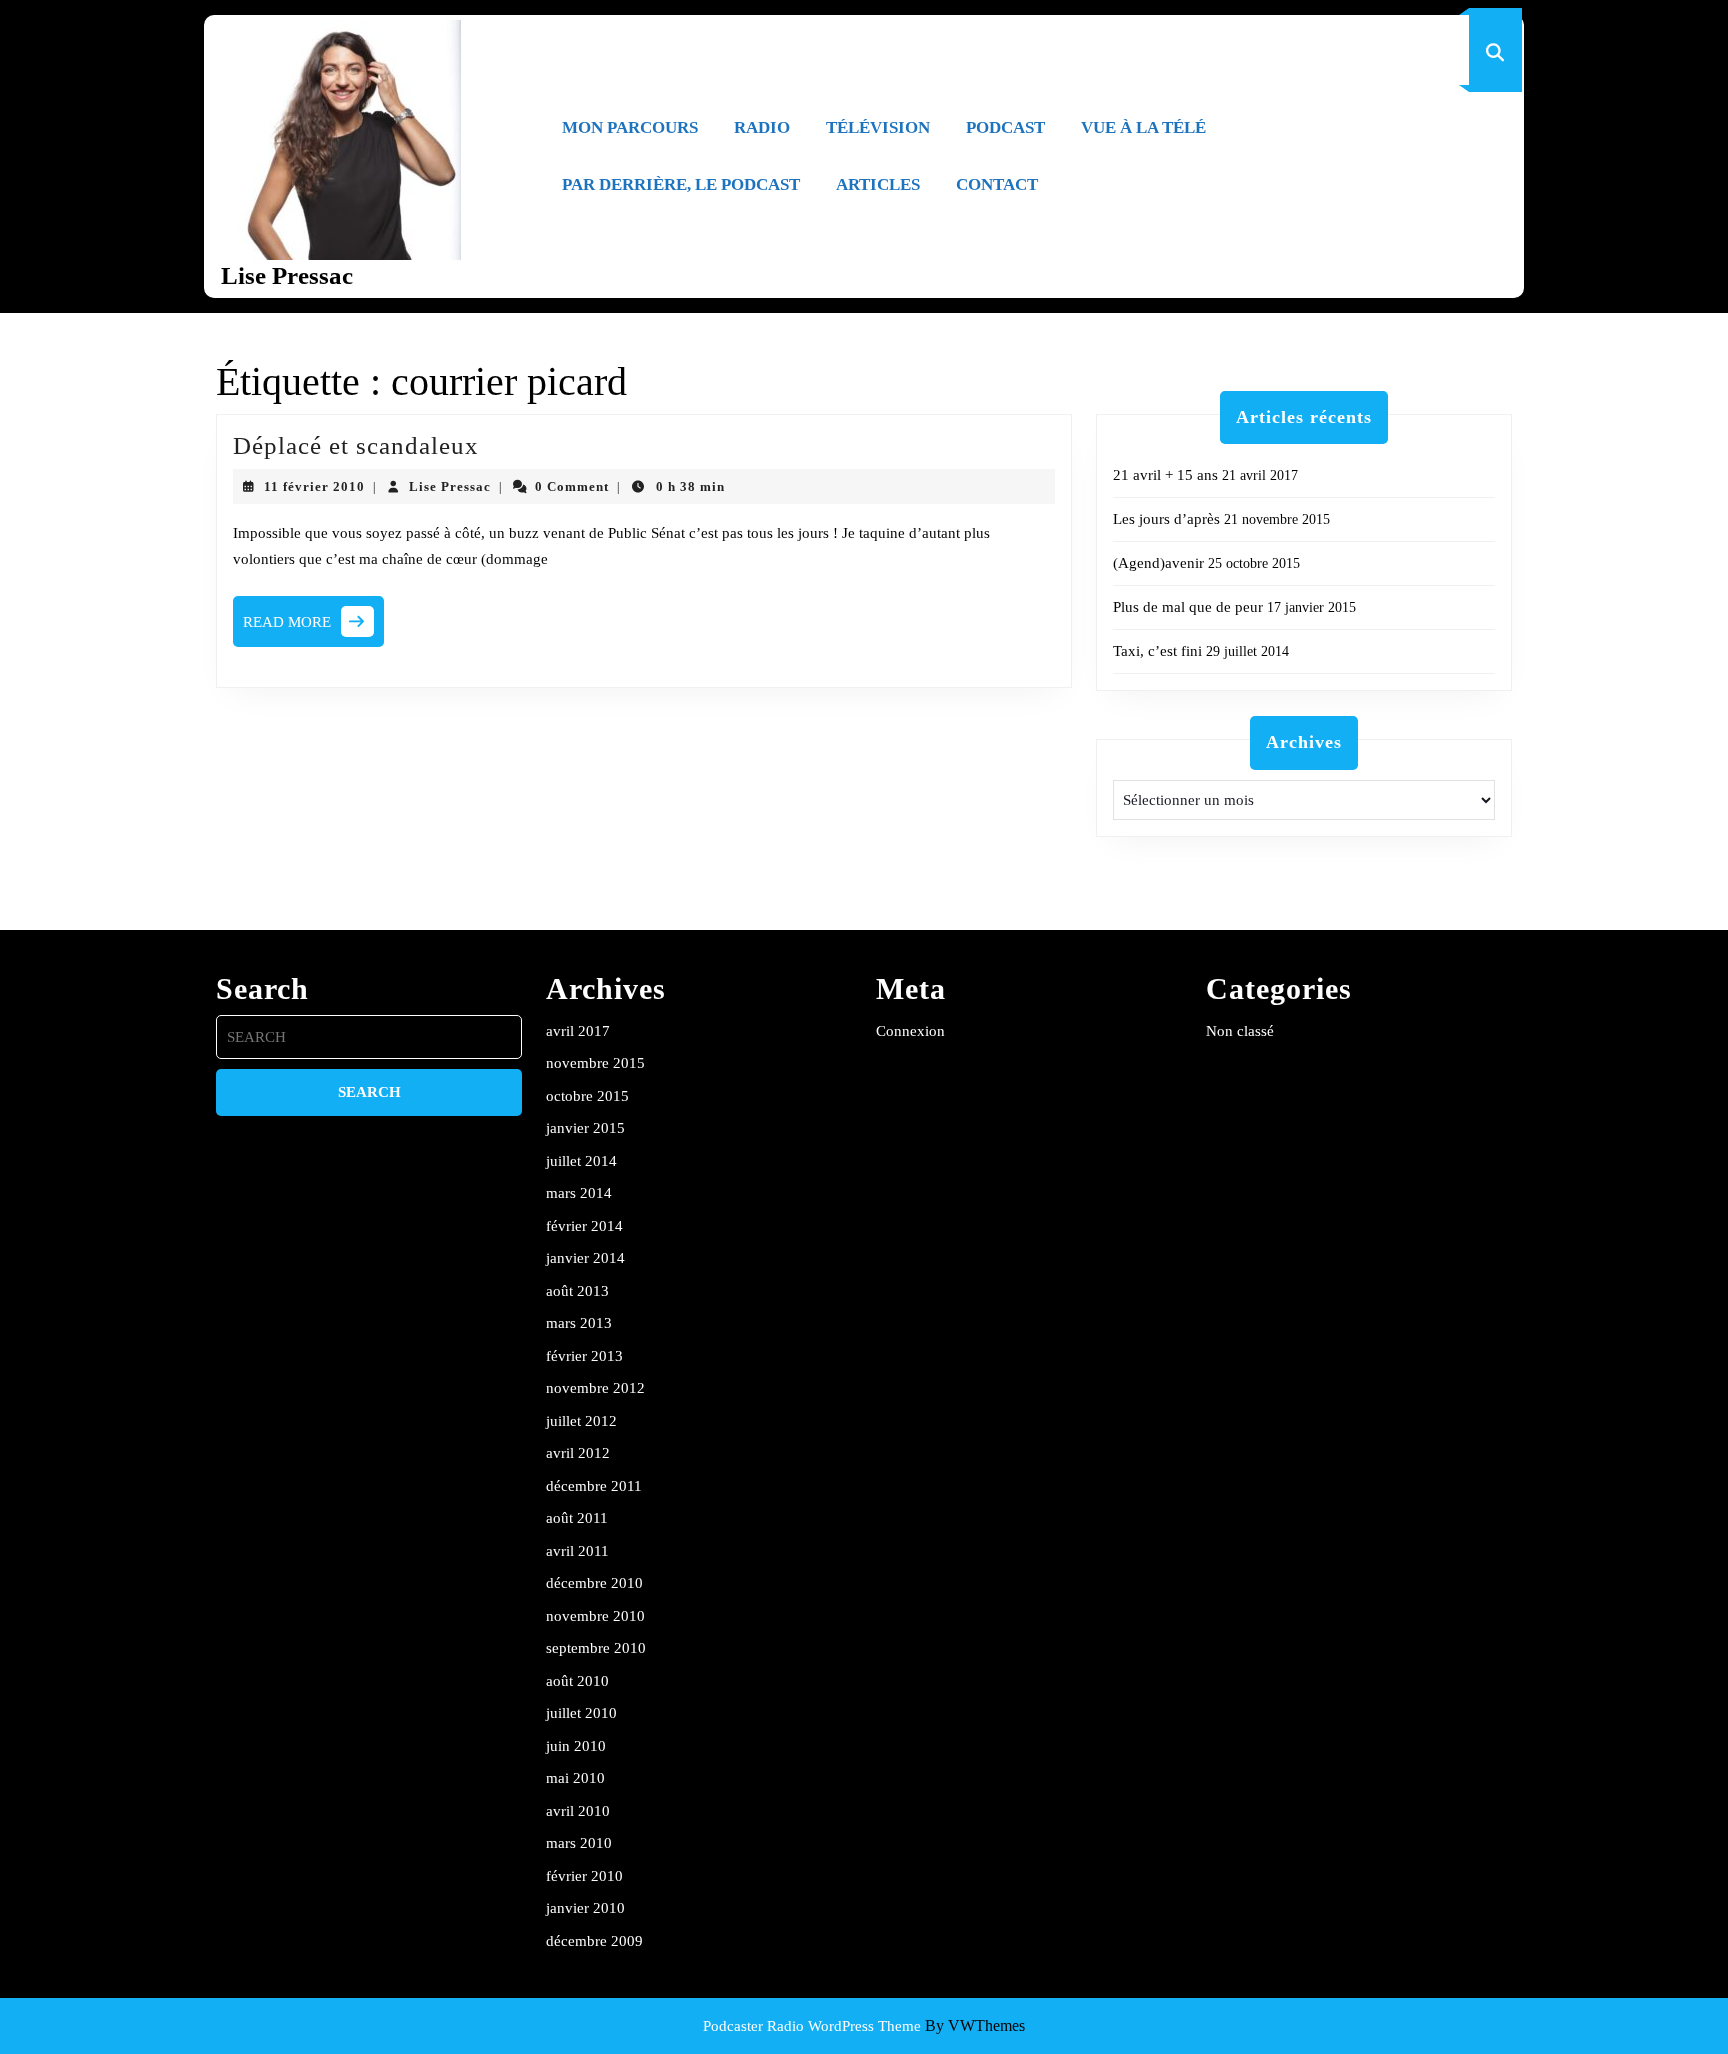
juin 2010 (576, 1746)
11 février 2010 (314, 486)
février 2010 (584, 1876)
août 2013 (577, 1291)
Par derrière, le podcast (681, 184)
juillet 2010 (581, 1713)
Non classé (1240, 1031)
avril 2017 (578, 1031)
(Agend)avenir (1158, 563)
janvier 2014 (585, 1258)
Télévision (878, 127)
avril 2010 (578, 1811)
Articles (878, 184)
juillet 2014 (581, 1161)
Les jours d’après (1166, 519)
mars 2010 (579, 1843)
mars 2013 (579, 1323)
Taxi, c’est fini (1157, 651)
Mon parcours (630, 127)
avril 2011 (577, 1551)
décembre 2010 (594, 1583)
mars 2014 (579, 1193)
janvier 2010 (585, 1908)
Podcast (1005, 127)
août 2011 (577, 1518)
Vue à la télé (1143, 127)
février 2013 (584, 1356)
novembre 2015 (595, 1063)
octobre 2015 (587, 1096)
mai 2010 (575, 1778)
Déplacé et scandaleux (356, 445)
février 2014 (584, 1226)
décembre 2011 (594, 1486)
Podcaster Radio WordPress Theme (812, 2026)
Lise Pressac (287, 275)
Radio (762, 127)
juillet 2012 (581, 1421)
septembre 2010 (596, 1648)
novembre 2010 (595, 1616)
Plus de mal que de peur (1188, 607)
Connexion (910, 1031)
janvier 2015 (585, 1128)
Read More (313, 627)
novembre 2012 (595, 1388)
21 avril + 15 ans (1165, 475)
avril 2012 (578, 1453)
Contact (997, 184)
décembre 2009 (594, 1941)
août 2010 (577, 1681)
